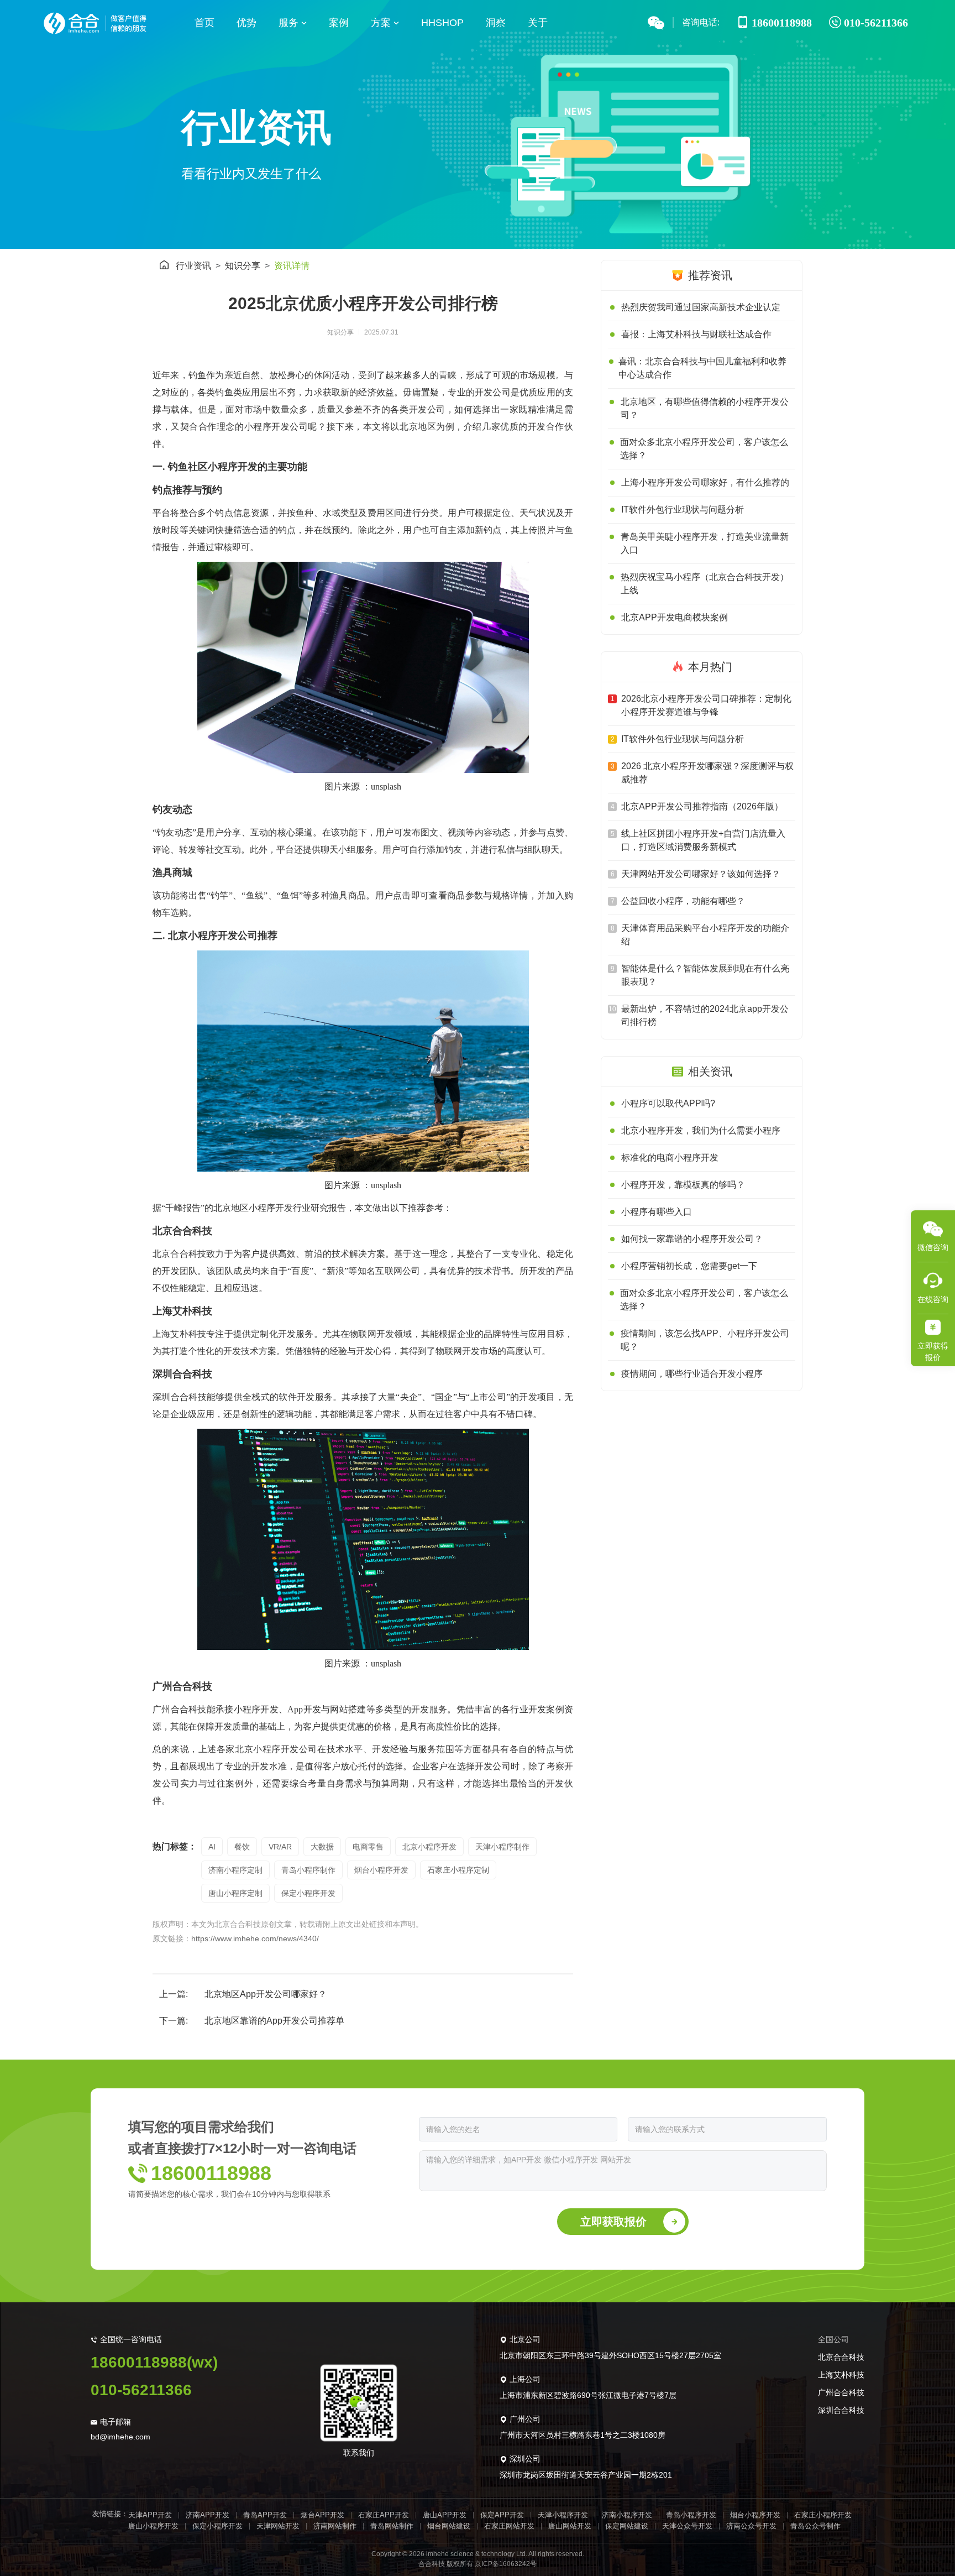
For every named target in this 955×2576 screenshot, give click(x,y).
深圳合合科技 (841, 2410)
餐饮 (242, 1847)
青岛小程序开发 (691, 2515)
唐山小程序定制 (235, 1893)
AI (212, 1847)
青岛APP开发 (265, 2515)
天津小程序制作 (502, 1847)
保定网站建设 (627, 2526)
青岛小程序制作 (308, 1870)
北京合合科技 (841, 2357)
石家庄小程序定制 (458, 1870)
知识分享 (243, 266)
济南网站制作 (335, 2526)
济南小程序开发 (627, 2515)
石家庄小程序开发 (823, 2515)
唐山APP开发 (445, 2515)
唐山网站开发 (570, 2526)
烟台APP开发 (322, 2515)
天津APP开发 (150, 2515)
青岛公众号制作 (815, 2526)
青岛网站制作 (392, 2526)
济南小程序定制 (235, 1870)
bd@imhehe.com (120, 2437)
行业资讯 (193, 266)
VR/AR (280, 1847)
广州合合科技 (841, 2392)
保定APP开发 (502, 2515)
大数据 (322, 1847)
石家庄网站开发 (509, 2526)
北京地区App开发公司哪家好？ (266, 1994)
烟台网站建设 (449, 2526)
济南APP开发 (208, 2515)
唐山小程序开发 (153, 2526)
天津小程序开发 (563, 2515)
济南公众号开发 (751, 2526)
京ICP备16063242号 (506, 2564)
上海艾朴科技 (841, 2375)
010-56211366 (141, 2390)
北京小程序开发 (429, 1847)
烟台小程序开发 (381, 1870)
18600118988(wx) (154, 2362)
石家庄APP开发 (384, 2515)
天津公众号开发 (687, 2526)
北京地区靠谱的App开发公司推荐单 (274, 2021)
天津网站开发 (278, 2526)
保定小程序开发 (308, 1893)
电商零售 (368, 1847)
